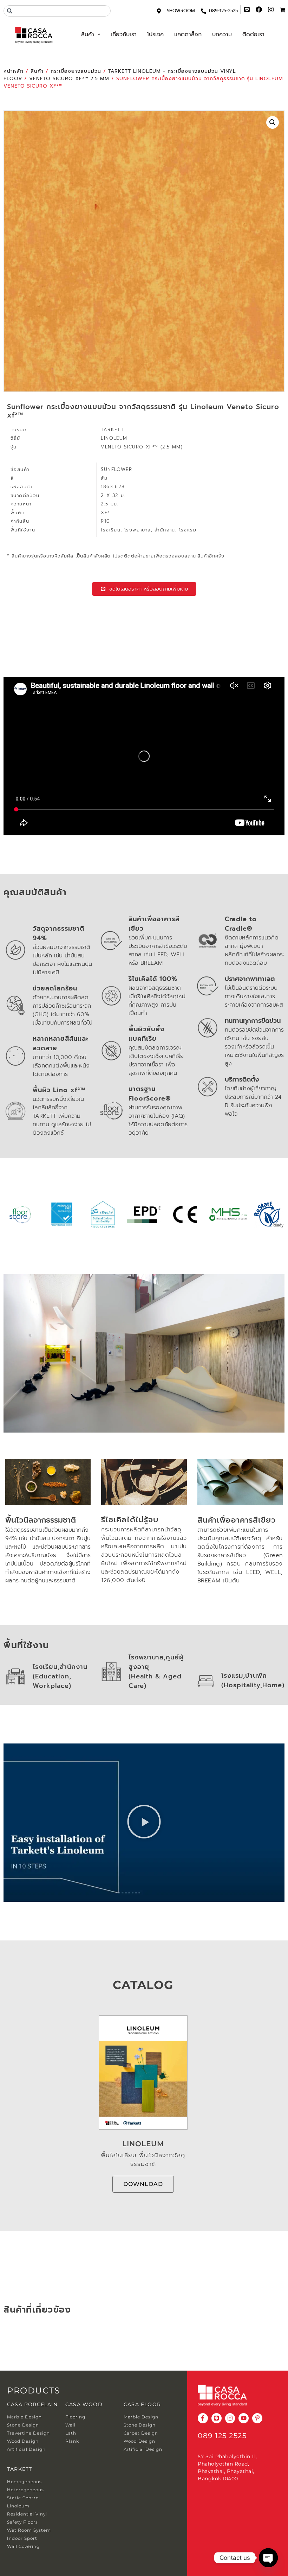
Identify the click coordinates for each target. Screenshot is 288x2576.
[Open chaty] (268, 2558)
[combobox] (57, 11)
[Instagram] (230, 2418)
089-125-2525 (223, 11)
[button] (273, 122)
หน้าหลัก (14, 71)
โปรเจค (155, 34)
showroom (181, 11)
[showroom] (159, 11)
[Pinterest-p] (257, 2418)
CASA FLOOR (142, 2404)
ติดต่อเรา (253, 34)
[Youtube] (244, 2418)
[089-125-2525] (204, 11)
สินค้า (88, 34)
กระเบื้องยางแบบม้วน (76, 71)
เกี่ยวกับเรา (124, 34)
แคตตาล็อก (188, 34)
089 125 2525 (222, 2436)
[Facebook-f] (203, 2418)
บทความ (222, 34)
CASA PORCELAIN (32, 2404)
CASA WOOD (84, 2404)
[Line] (217, 2418)
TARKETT (19, 2469)
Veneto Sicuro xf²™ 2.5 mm (69, 79)
